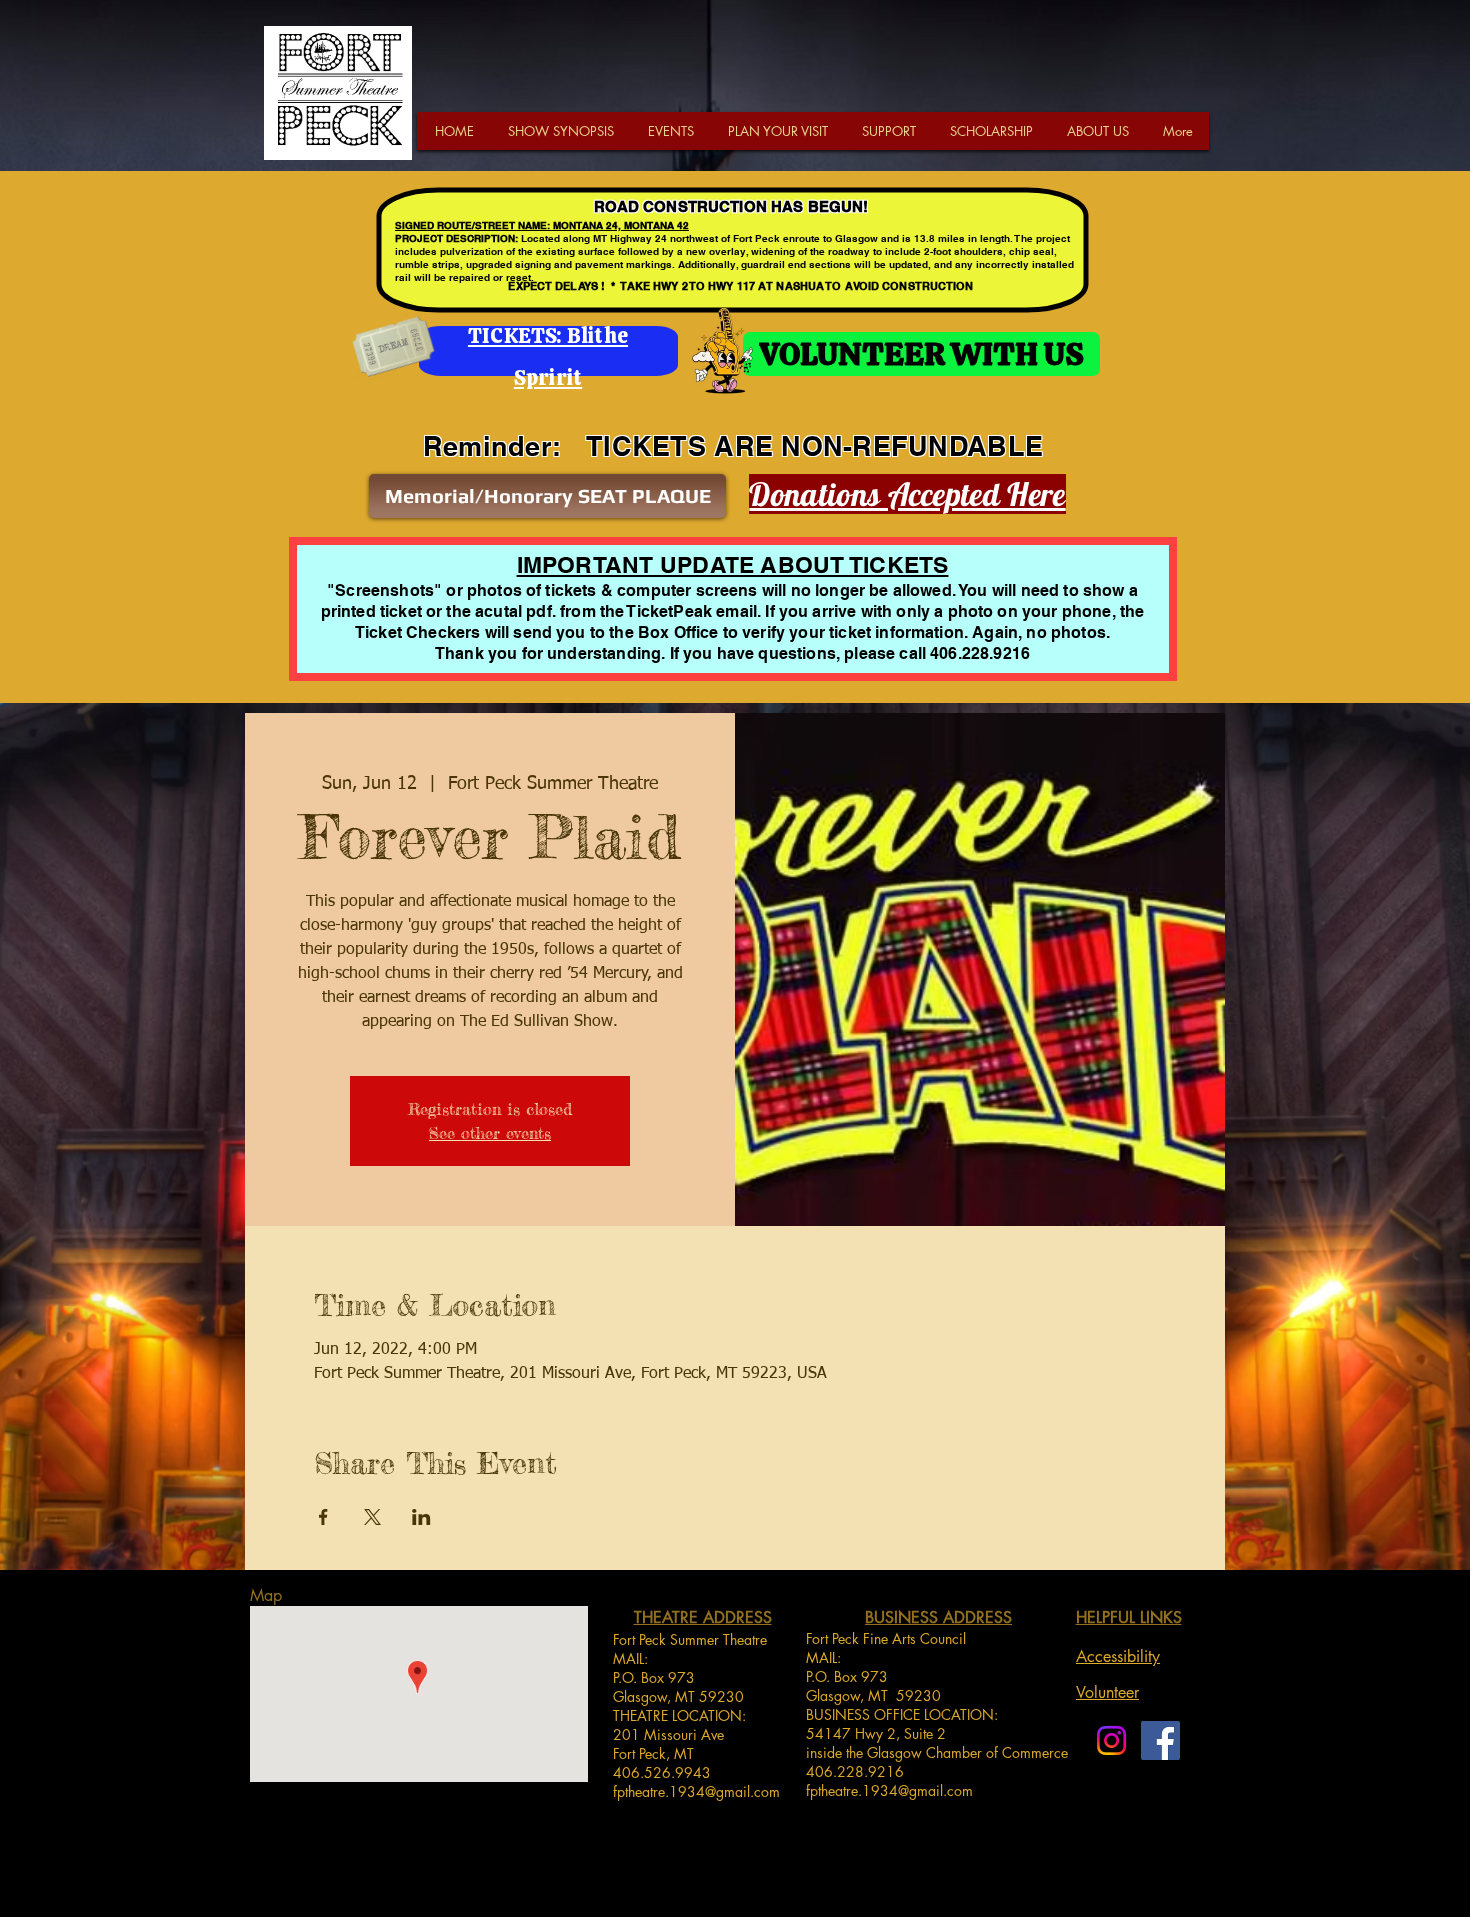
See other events (490, 1133)
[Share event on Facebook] (323, 1517)
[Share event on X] (372, 1517)
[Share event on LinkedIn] (421, 1517)
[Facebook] (1160, 1740)
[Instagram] (1111, 1740)
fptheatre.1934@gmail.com (696, 1791)
